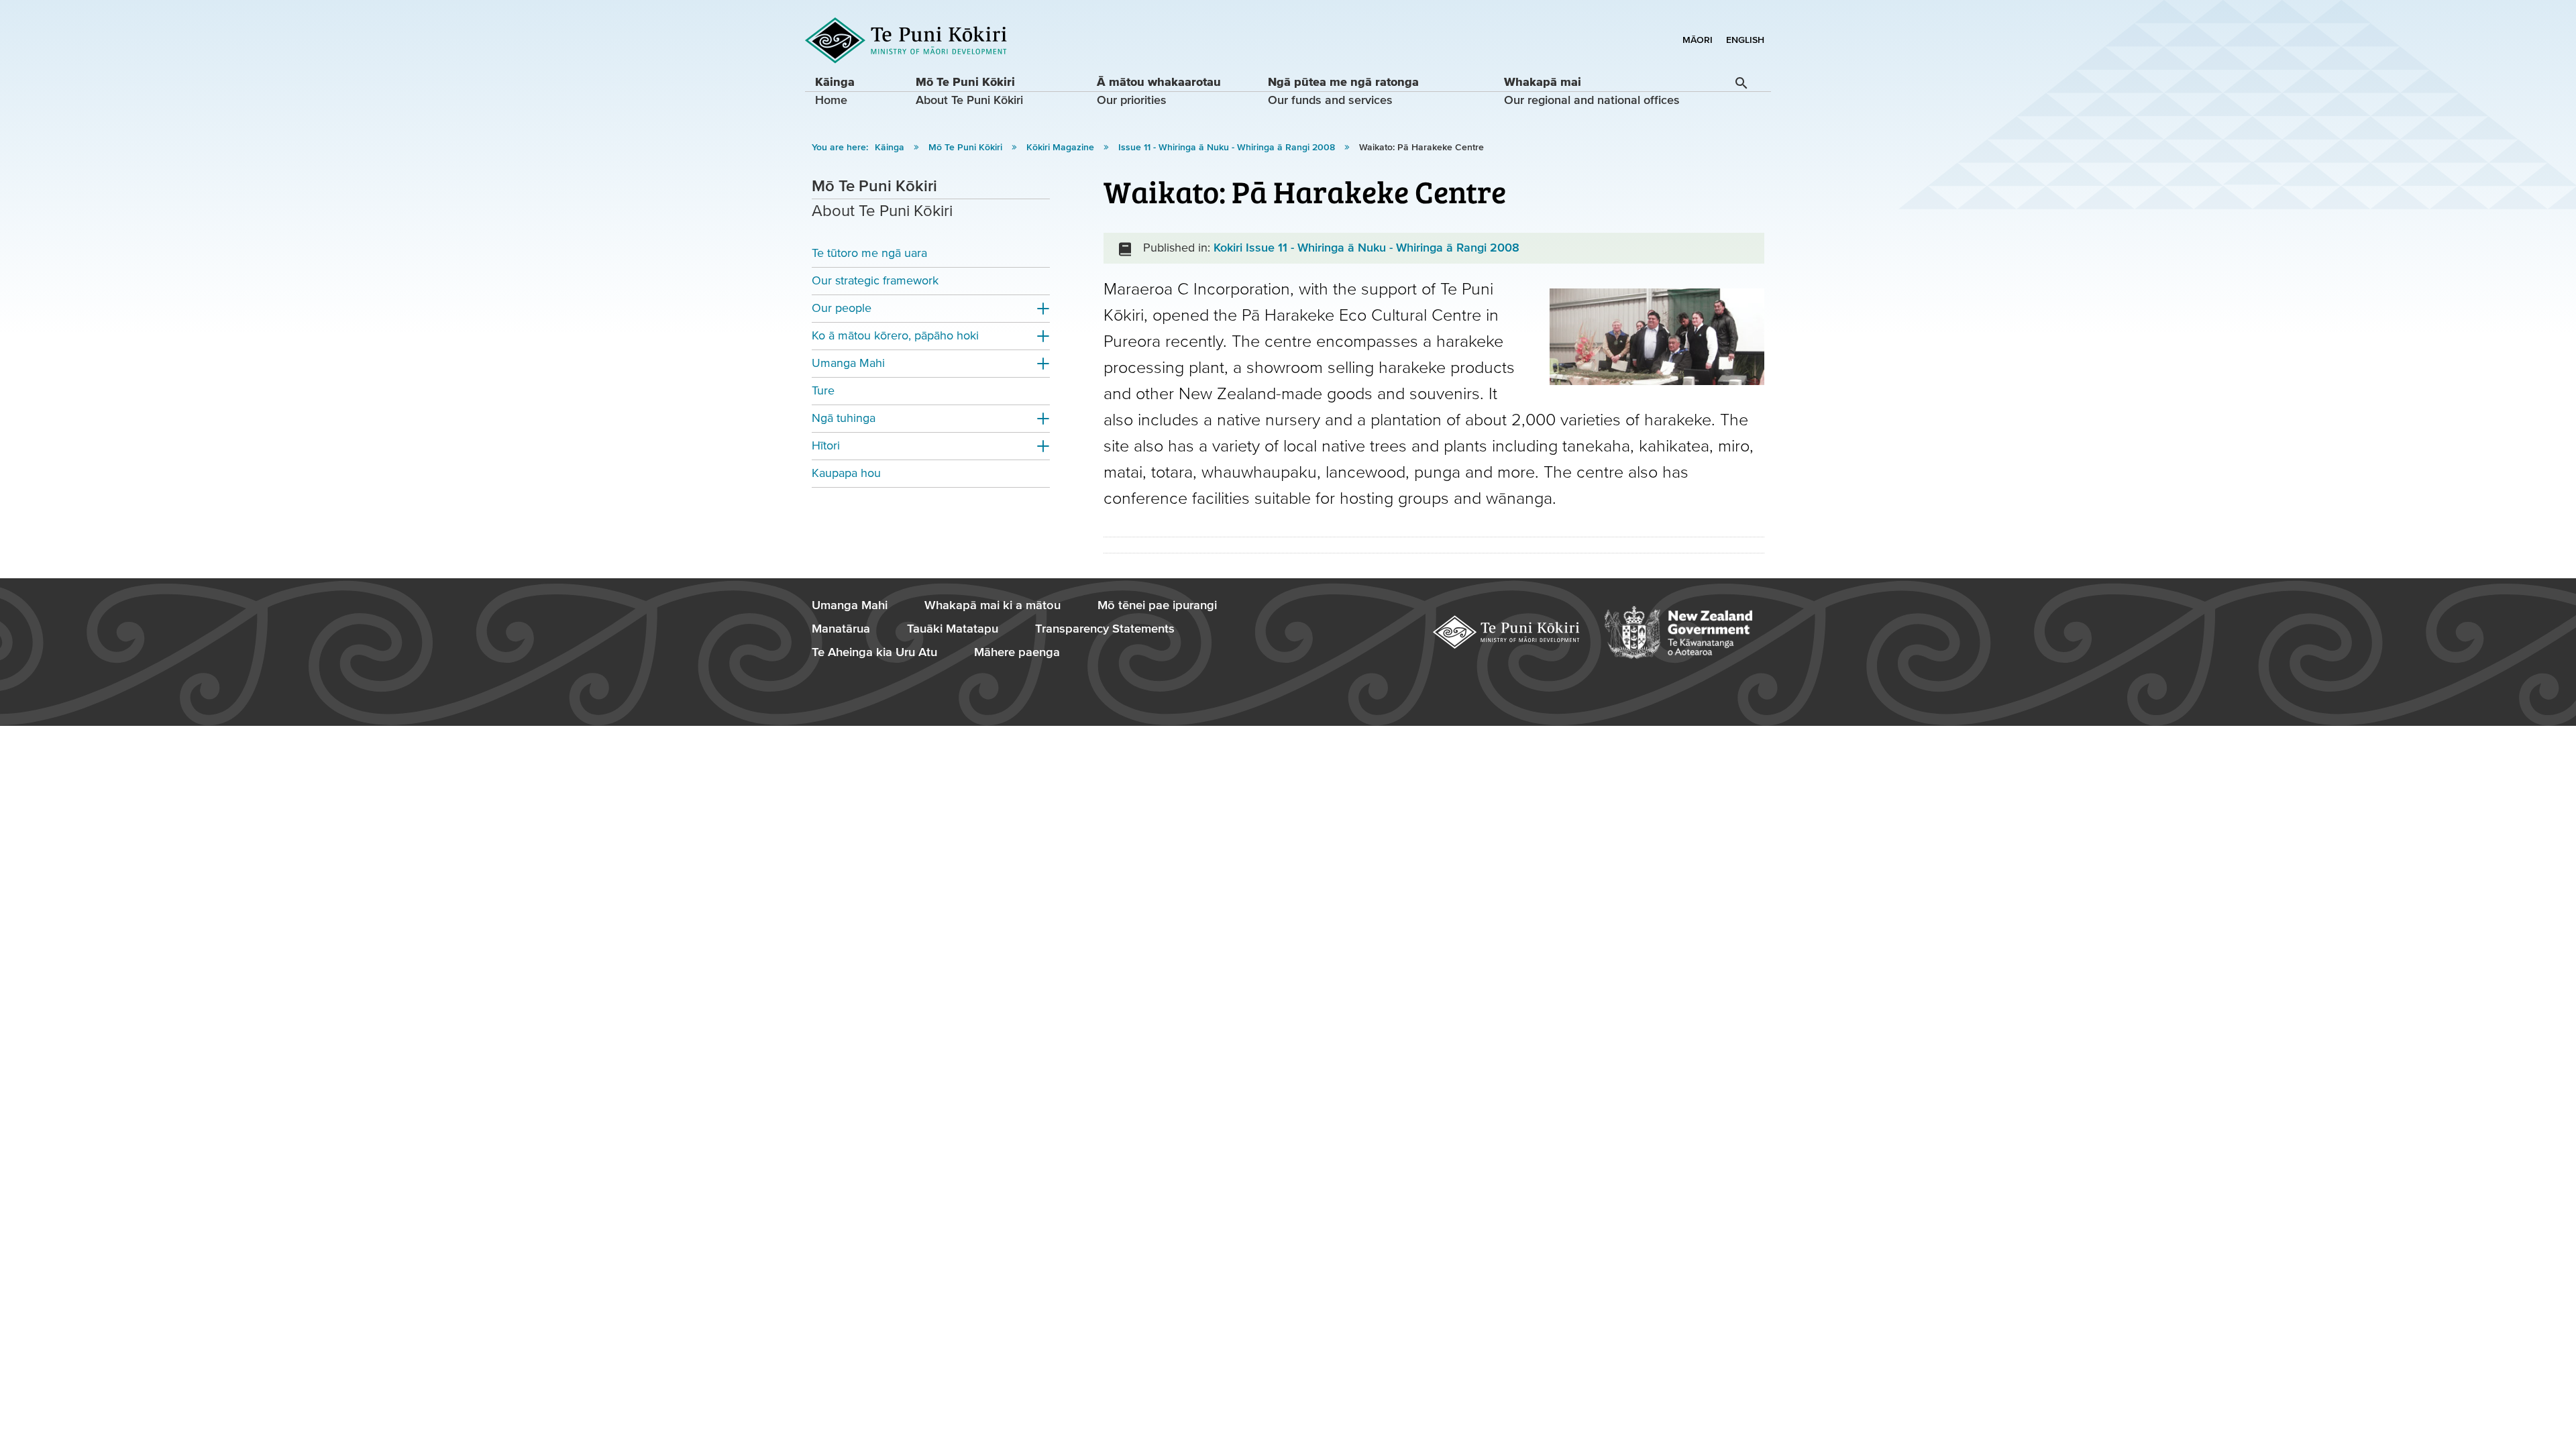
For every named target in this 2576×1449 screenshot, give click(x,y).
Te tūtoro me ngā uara (869, 253)
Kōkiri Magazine (1062, 148)
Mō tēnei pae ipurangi (1157, 605)
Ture (823, 391)
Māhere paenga (1017, 652)
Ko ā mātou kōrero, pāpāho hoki (895, 336)
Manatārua (841, 629)
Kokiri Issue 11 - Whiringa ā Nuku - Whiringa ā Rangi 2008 (1366, 248)
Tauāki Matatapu (953, 629)
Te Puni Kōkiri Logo (906, 41)
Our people (842, 308)
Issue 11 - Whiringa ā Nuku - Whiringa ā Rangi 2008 (1228, 148)
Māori (1698, 40)
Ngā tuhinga (844, 418)
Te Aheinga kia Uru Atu (874, 652)
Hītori (826, 446)
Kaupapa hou (846, 473)
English (1745, 40)
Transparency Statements (1105, 629)
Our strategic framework (875, 281)
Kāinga (891, 148)
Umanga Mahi (848, 363)
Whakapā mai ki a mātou (992, 605)
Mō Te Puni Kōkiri (967, 148)
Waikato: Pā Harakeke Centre (1421, 148)
